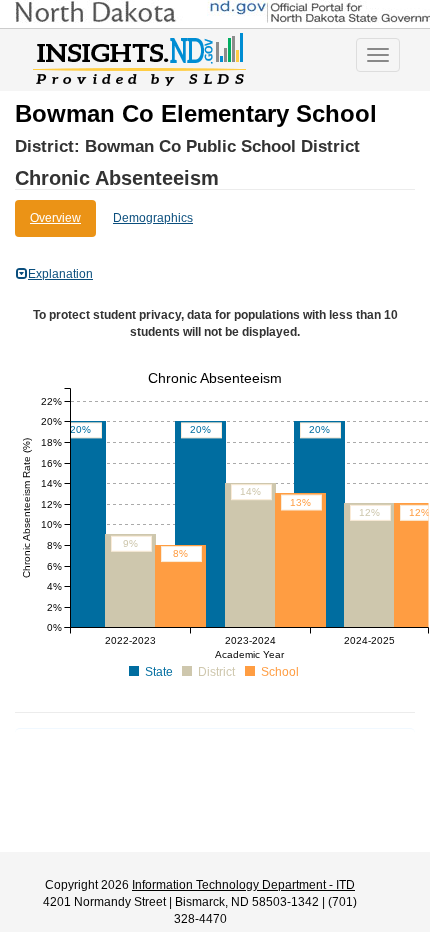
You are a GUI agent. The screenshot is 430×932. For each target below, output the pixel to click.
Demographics (153, 218)
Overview (55, 218)
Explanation (60, 274)
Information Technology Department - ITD (243, 885)
